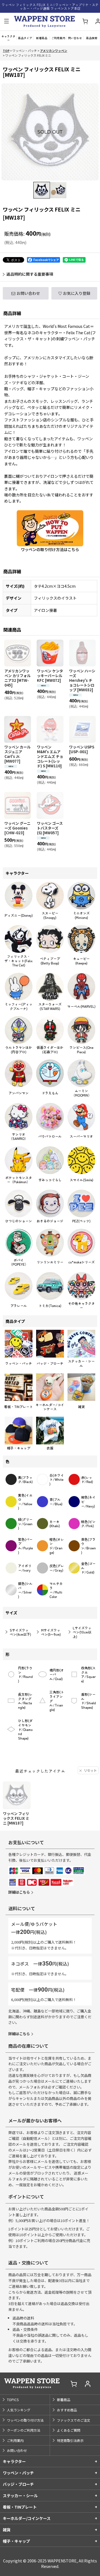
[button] (6, 22)
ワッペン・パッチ (18, 2473)
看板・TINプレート (20, 2507)
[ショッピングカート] (85, 22)
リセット (90, 1770)
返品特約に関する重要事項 (30, 274)
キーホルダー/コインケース (27, 2518)
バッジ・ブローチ (18, 2484)
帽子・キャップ (16, 2541)
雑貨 (7, 2530)
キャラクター (14, 2461)
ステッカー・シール (20, 2495)
